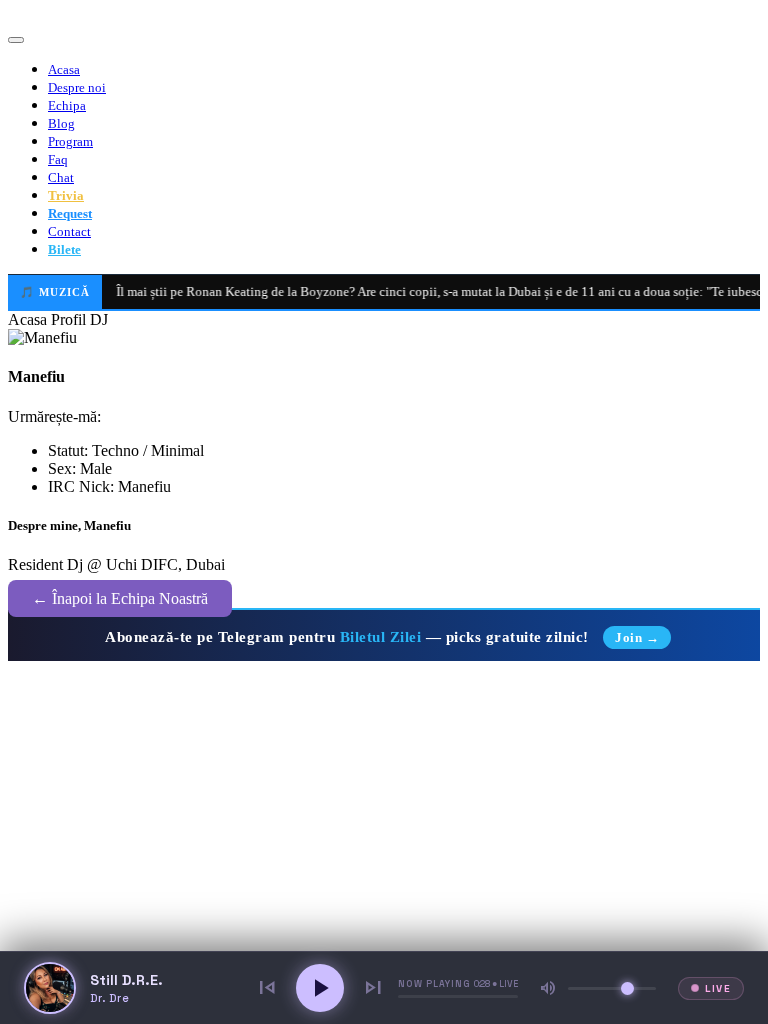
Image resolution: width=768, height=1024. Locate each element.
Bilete (64, 249)
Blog (61, 123)
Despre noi (77, 87)
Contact (69, 231)
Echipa (67, 105)
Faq (58, 159)
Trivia (66, 195)
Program (70, 141)
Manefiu (144, 486)
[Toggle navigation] (16, 40)
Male (96, 468)
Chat (61, 177)
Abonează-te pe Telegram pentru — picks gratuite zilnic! (382, 637)
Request (70, 213)
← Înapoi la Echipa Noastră (120, 598)
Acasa (64, 69)
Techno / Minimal (148, 450)
